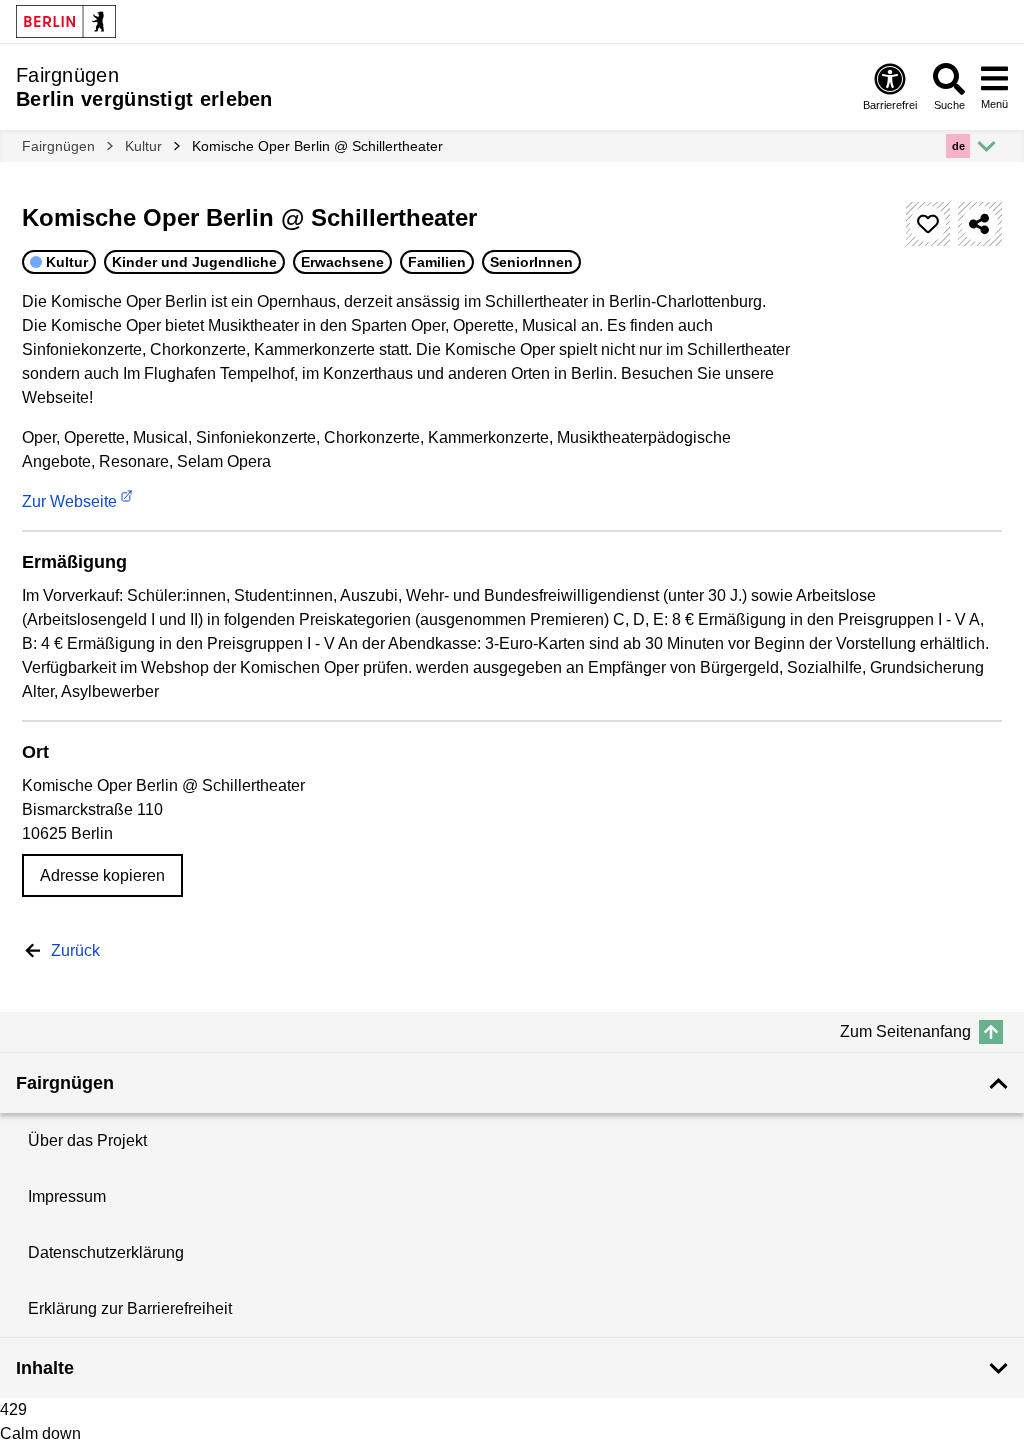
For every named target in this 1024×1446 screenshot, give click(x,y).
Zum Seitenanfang (905, 1031)
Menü (994, 104)
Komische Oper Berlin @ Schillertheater (317, 146)
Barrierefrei (890, 105)
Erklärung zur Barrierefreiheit (130, 1308)
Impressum (67, 1196)
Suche (949, 105)
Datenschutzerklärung (106, 1252)
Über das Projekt (87, 1140)
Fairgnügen (58, 146)
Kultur (143, 146)
